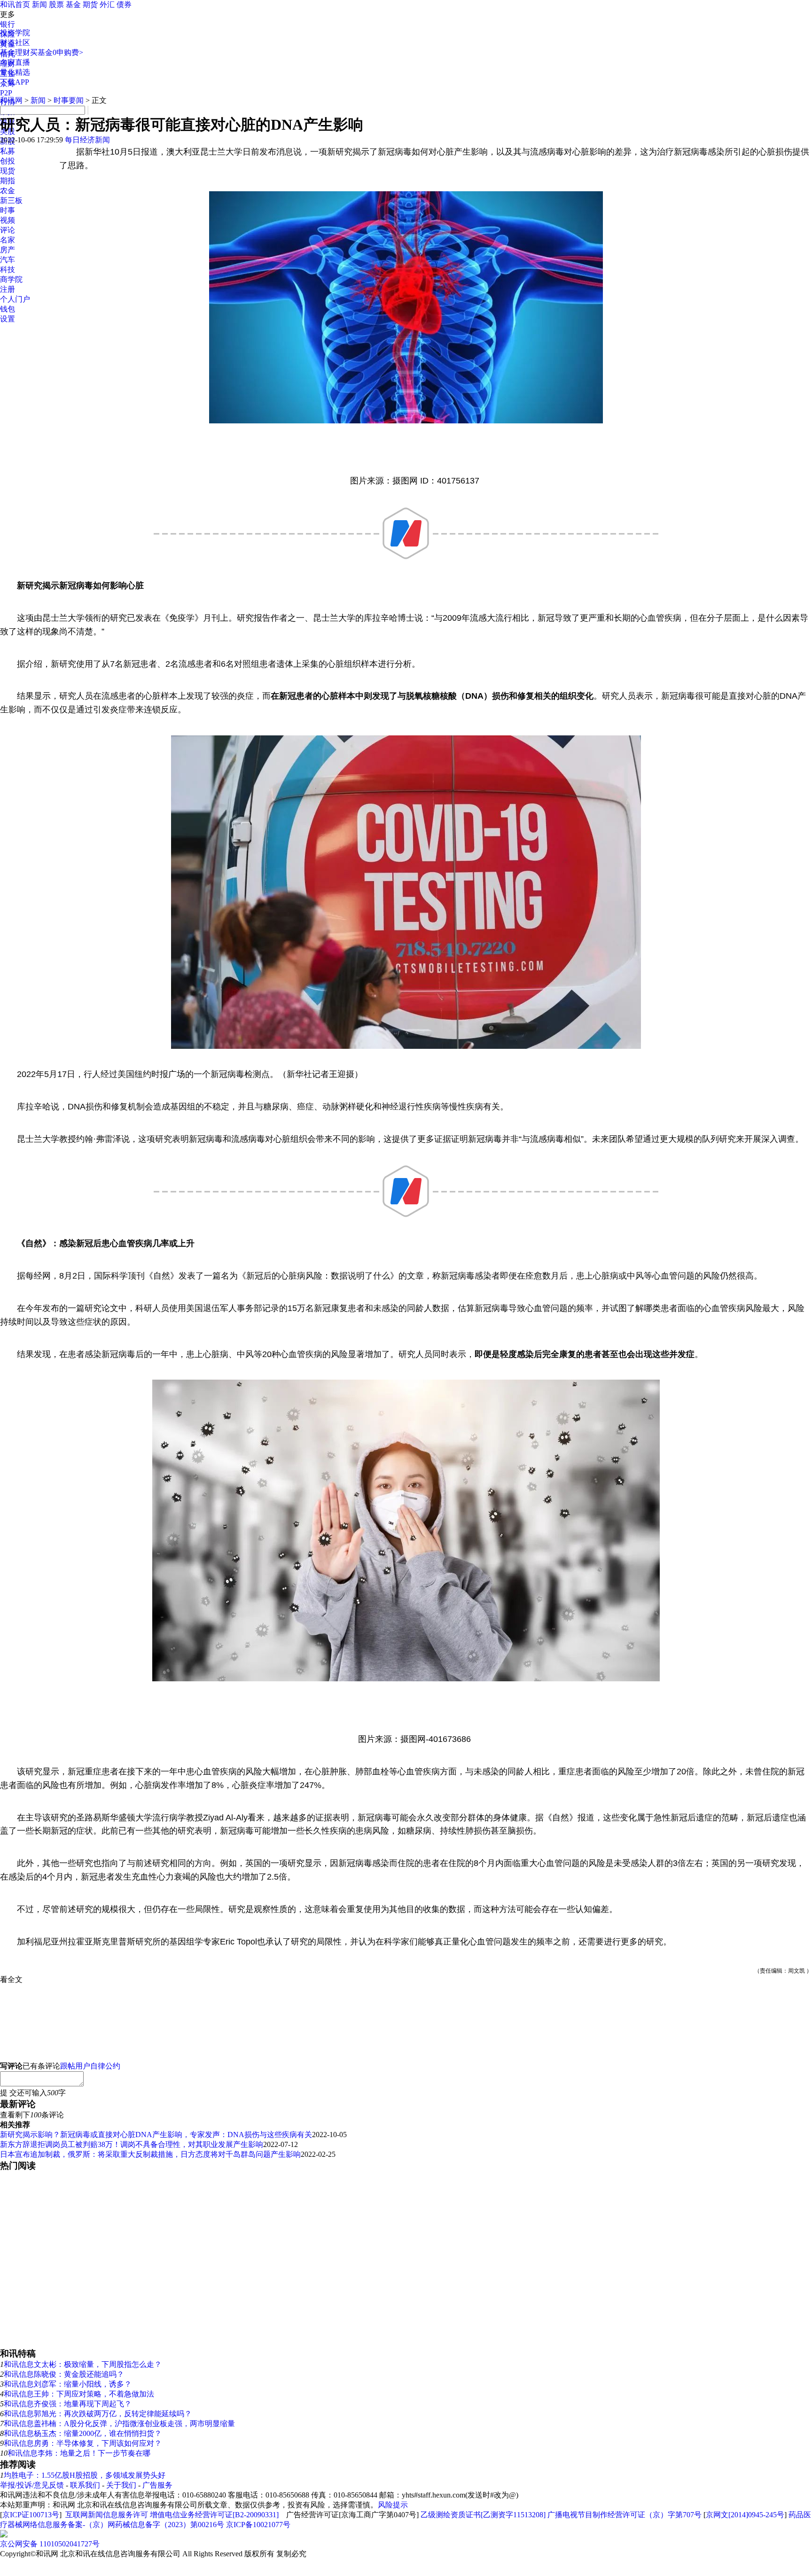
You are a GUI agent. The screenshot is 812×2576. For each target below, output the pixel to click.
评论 (8, 230)
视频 (8, 220)
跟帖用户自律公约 (90, 2066)
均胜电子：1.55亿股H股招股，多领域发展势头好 (85, 2475)
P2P (6, 93)
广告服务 (157, 2485)
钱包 (8, 309)
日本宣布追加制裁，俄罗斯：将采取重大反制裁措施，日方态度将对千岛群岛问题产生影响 (150, 2154)
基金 (73, 4)
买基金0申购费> (57, 52)
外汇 (107, 4)
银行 (8, 24)
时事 (8, 210)
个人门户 (15, 299)
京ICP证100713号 (31, 2515)
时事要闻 (69, 100)
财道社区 (15, 43)
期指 (8, 181)
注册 (8, 289)
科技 (8, 269)
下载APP (15, 82)
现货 (8, 171)
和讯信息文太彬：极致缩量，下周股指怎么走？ (83, 2364)
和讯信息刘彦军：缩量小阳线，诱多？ (68, 2384)
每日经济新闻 (87, 140)
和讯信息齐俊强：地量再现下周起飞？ (68, 2404)
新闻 (39, 4)
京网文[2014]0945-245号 (745, 2515)
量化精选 (15, 72)
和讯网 (11, 100)
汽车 (8, 260)
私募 (8, 151)
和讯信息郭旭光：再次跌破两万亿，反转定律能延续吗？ (98, 2414)
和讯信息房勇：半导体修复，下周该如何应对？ (83, 2443)
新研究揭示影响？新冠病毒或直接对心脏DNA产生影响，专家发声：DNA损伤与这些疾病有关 (156, 2135)
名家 (8, 240)
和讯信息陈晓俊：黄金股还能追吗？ (64, 2374)
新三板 (11, 200)
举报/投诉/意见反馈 (32, 2485)
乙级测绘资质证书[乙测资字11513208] (483, 2515)
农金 (8, 191)
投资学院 (15, 33)
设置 (8, 319)
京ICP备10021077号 (258, 2525)
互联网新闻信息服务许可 (107, 2515)
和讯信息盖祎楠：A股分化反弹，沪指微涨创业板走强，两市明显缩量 (119, 2424)
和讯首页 (15, 4)
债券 (124, 4)
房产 (8, 250)
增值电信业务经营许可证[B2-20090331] (214, 2515)
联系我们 (85, 2485)
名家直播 (15, 62)
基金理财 (15, 52)
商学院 (11, 279)
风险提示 (393, 2505)
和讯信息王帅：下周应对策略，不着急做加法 (79, 2394)
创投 (8, 161)
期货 (90, 4)
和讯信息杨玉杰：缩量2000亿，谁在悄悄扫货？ (83, 2433)
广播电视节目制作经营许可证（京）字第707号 (625, 2515)
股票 (56, 4)
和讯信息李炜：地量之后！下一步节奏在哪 (79, 2453)
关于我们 (121, 2485)
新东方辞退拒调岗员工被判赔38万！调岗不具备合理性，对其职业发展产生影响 (132, 2144)
